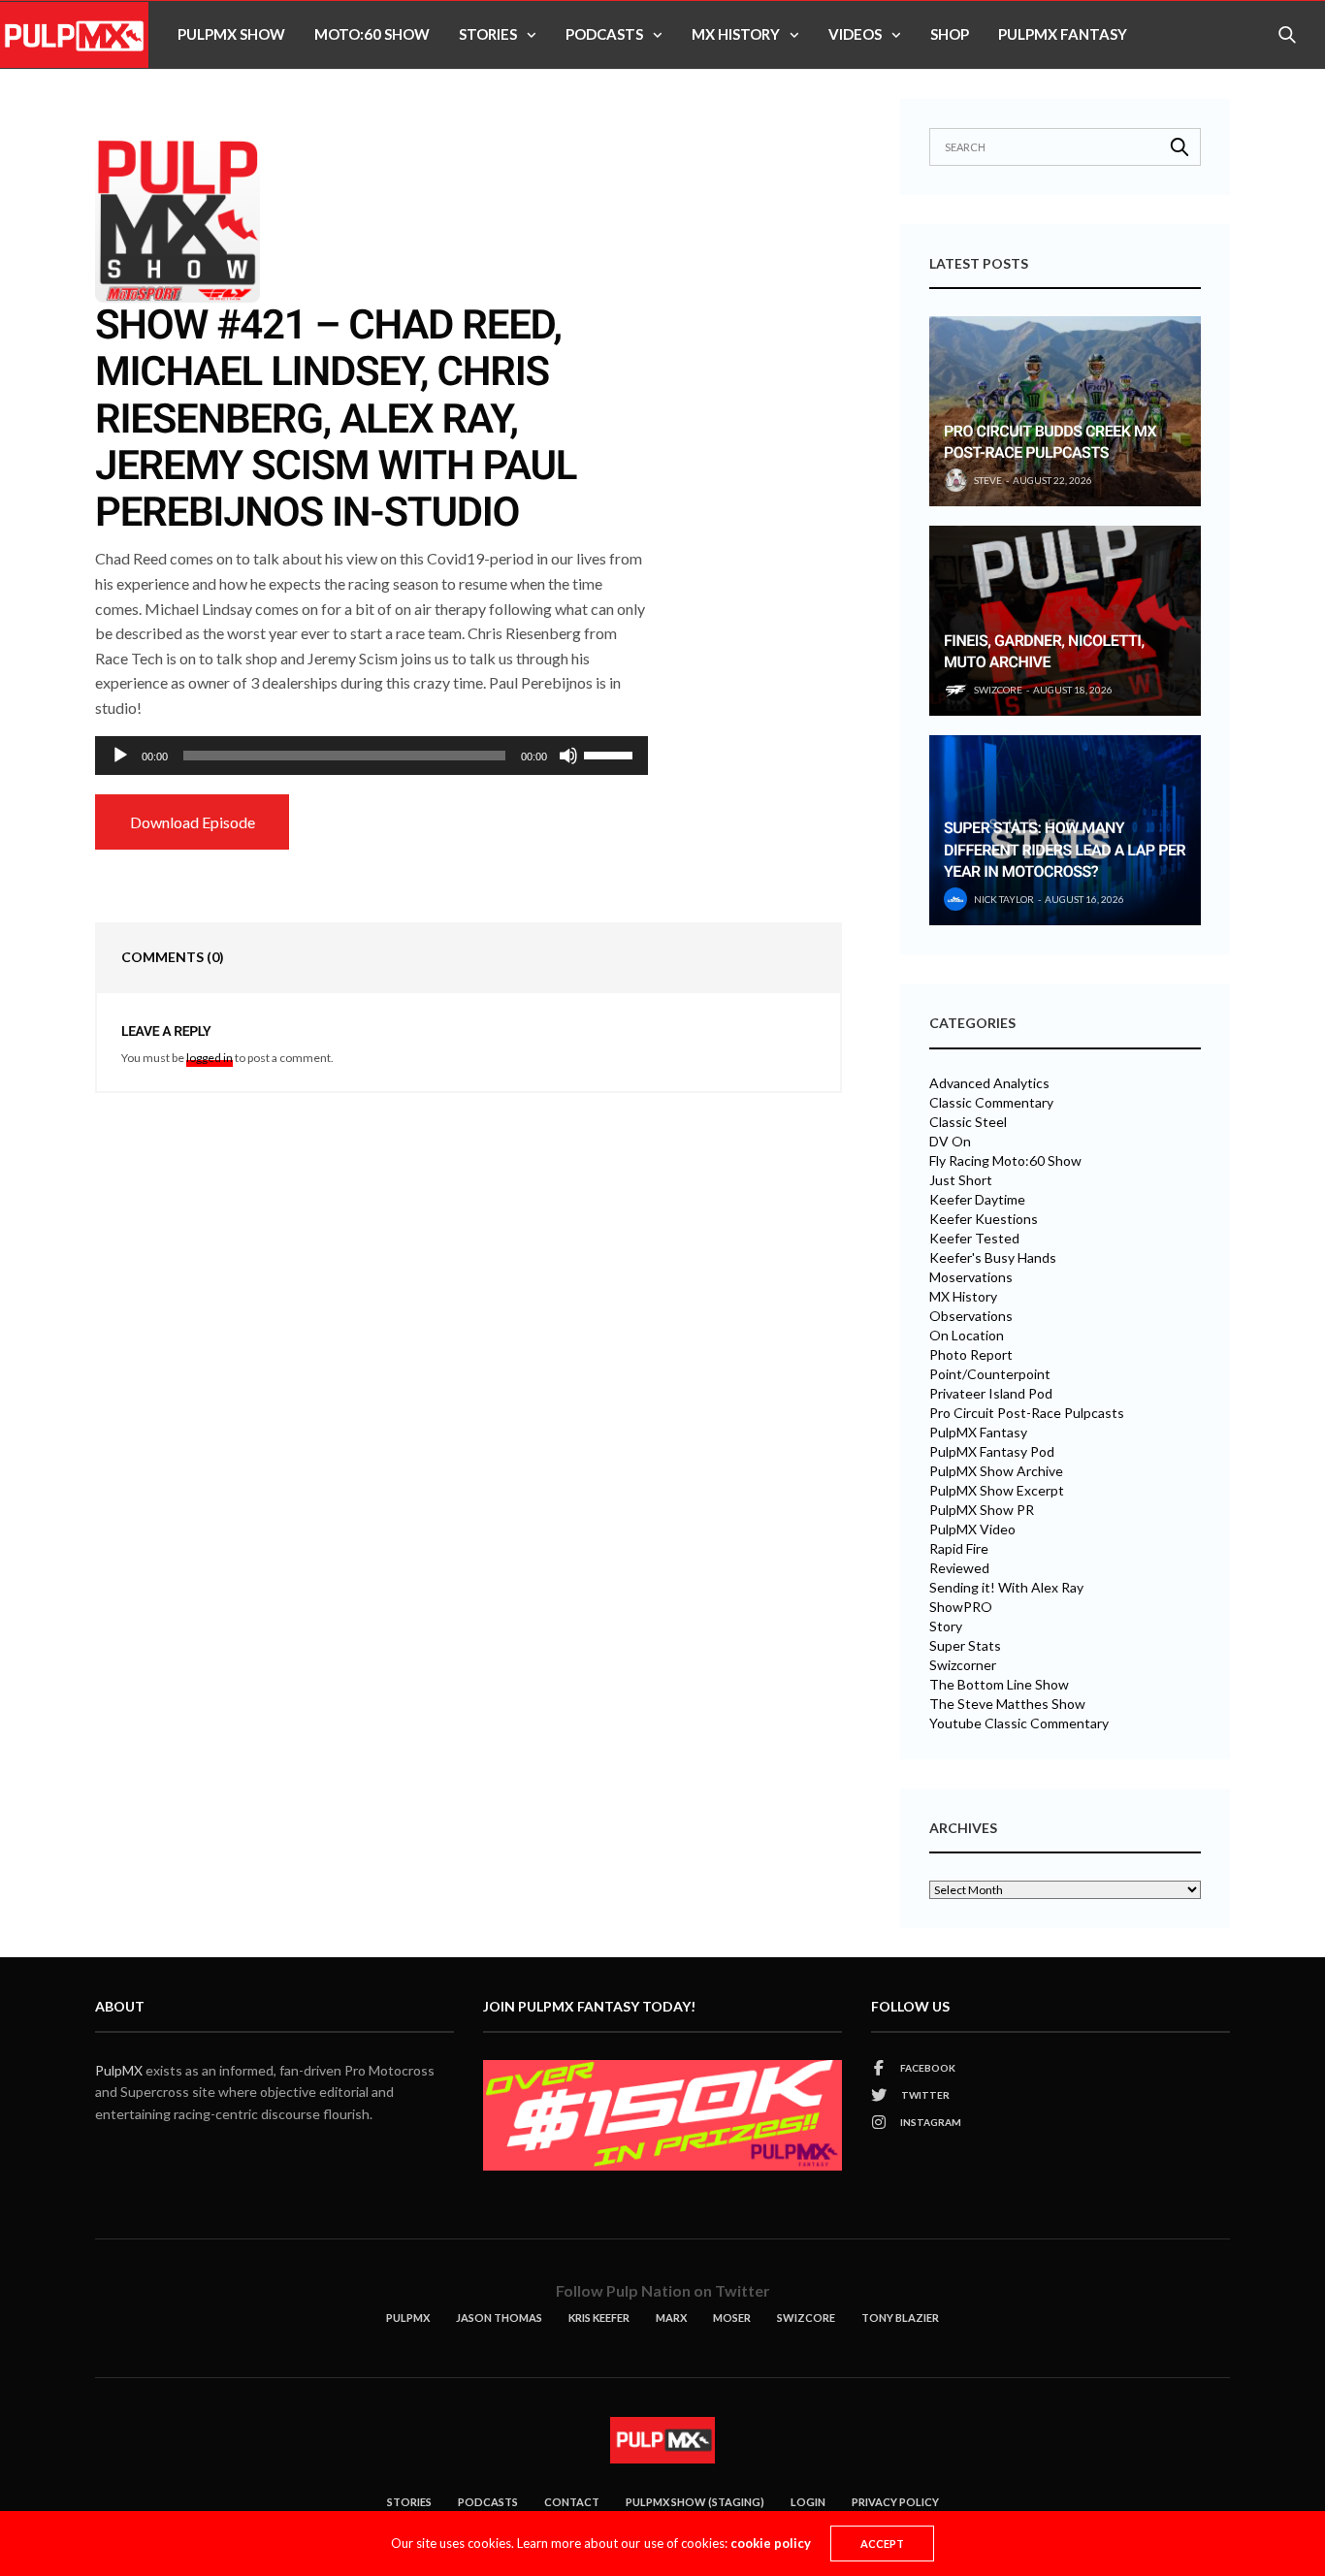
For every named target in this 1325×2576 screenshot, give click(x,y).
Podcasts (604, 34)
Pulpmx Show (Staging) (695, 2502)
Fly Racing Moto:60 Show (1005, 1161)
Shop (950, 34)
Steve (988, 480)
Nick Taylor (1004, 899)
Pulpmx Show (231, 34)
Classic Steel (968, 1122)
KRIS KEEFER (599, 2318)
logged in (210, 1058)
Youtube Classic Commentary (1019, 1723)
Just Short (961, 1180)
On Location (967, 1336)
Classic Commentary (991, 1103)
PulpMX (119, 2070)
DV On (950, 1142)
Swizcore (806, 2318)
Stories (488, 34)
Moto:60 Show (372, 34)
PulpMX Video (972, 1529)
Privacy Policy (895, 2502)
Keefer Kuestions (984, 1219)
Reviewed (959, 1568)
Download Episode (193, 822)
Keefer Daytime (977, 1200)
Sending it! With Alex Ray (1006, 1588)
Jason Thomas (499, 2318)
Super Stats (965, 1646)
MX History (736, 34)
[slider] (611, 754)
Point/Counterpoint (990, 1374)
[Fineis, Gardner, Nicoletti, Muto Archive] (1065, 621)
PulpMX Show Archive (996, 1471)
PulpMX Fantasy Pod (992, 1452)
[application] (372, 756)
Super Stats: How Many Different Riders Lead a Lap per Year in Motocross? (1065, 850)
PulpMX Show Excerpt (997, 1491)
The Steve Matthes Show (1007, 1704)
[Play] (120, 756)
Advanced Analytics (989, 1083)
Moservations (971, 1277)
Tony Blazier (900, 2318)
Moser (732, 2318)
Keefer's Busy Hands (993, 1258)
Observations (971, 1316)
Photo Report (971, 1355)
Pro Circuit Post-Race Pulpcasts (1027, 1413)
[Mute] (568, 756)
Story (946, 1626)
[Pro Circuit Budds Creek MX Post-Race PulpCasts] (1065, 411)
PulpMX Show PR (982, 1510)
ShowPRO (961, 1607)
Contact (572, 2502)
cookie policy (771, 2543)
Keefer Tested (974, 1239)
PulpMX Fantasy (1063, 34)
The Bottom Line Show (999, 1685)
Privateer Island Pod (991, 1394)
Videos (855, 34)
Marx (671, 2318)
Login (808, 2502)
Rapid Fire (959, 1549)
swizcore (998, 690)
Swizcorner (963, 1665)
